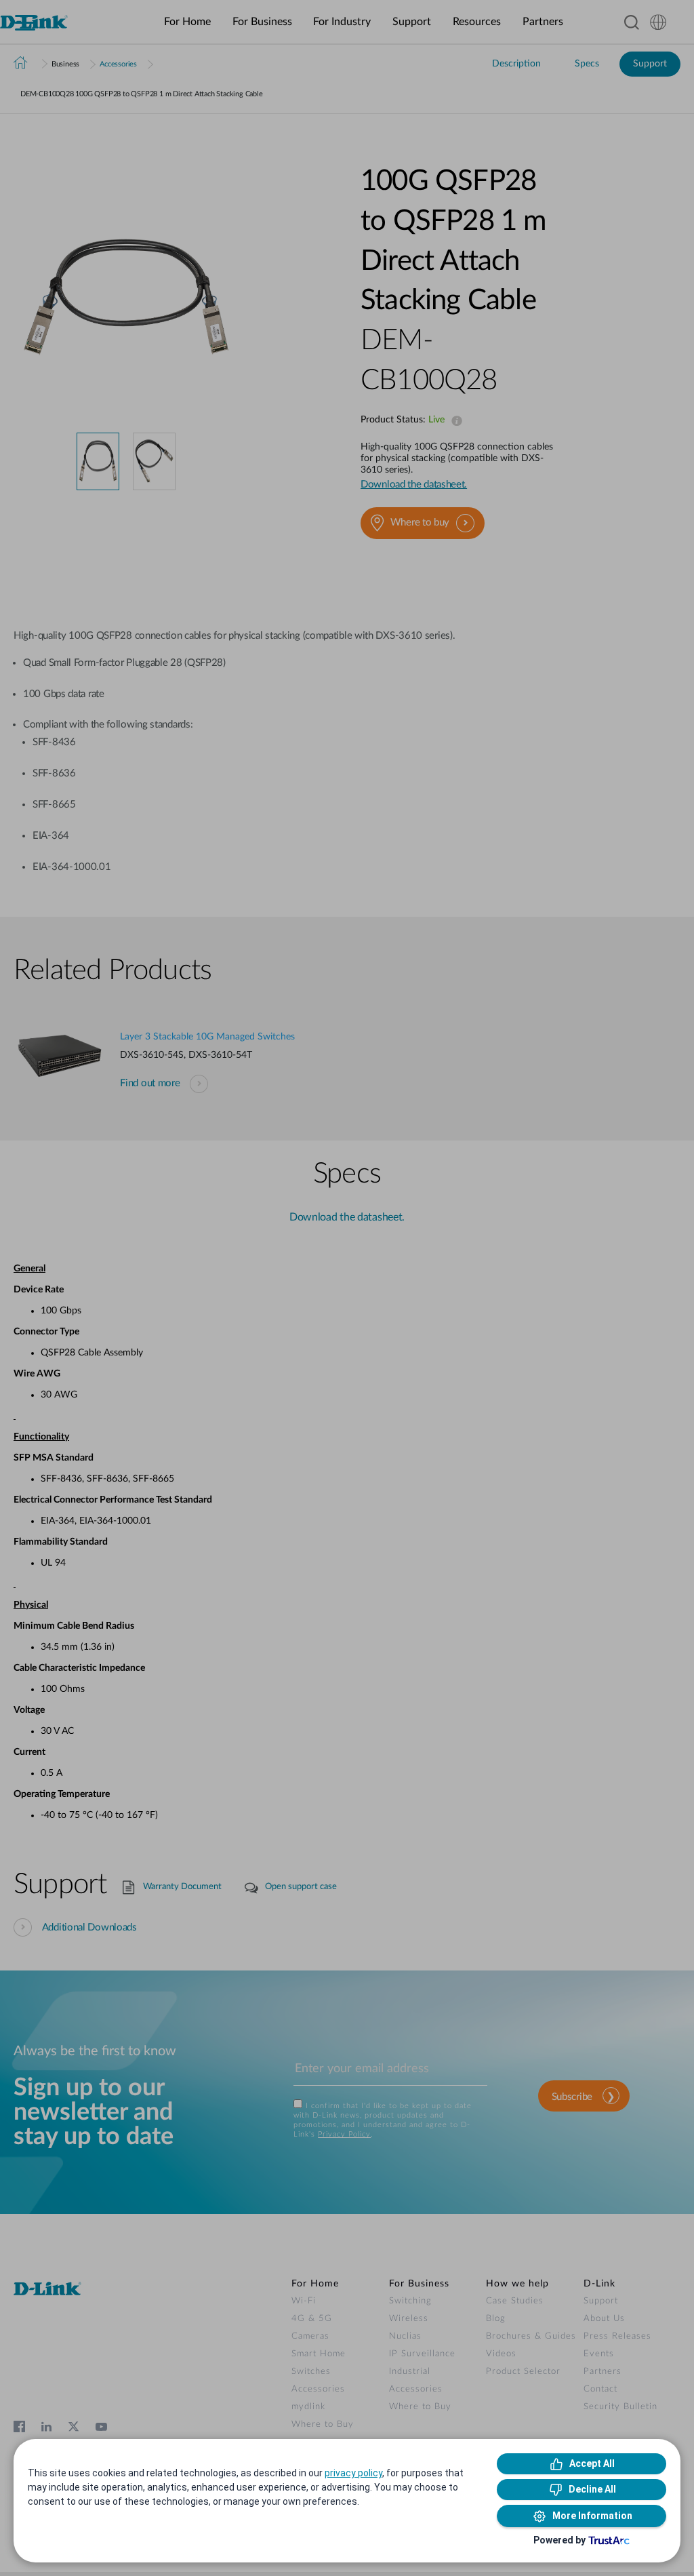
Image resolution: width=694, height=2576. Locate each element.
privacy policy (353, 2473)
